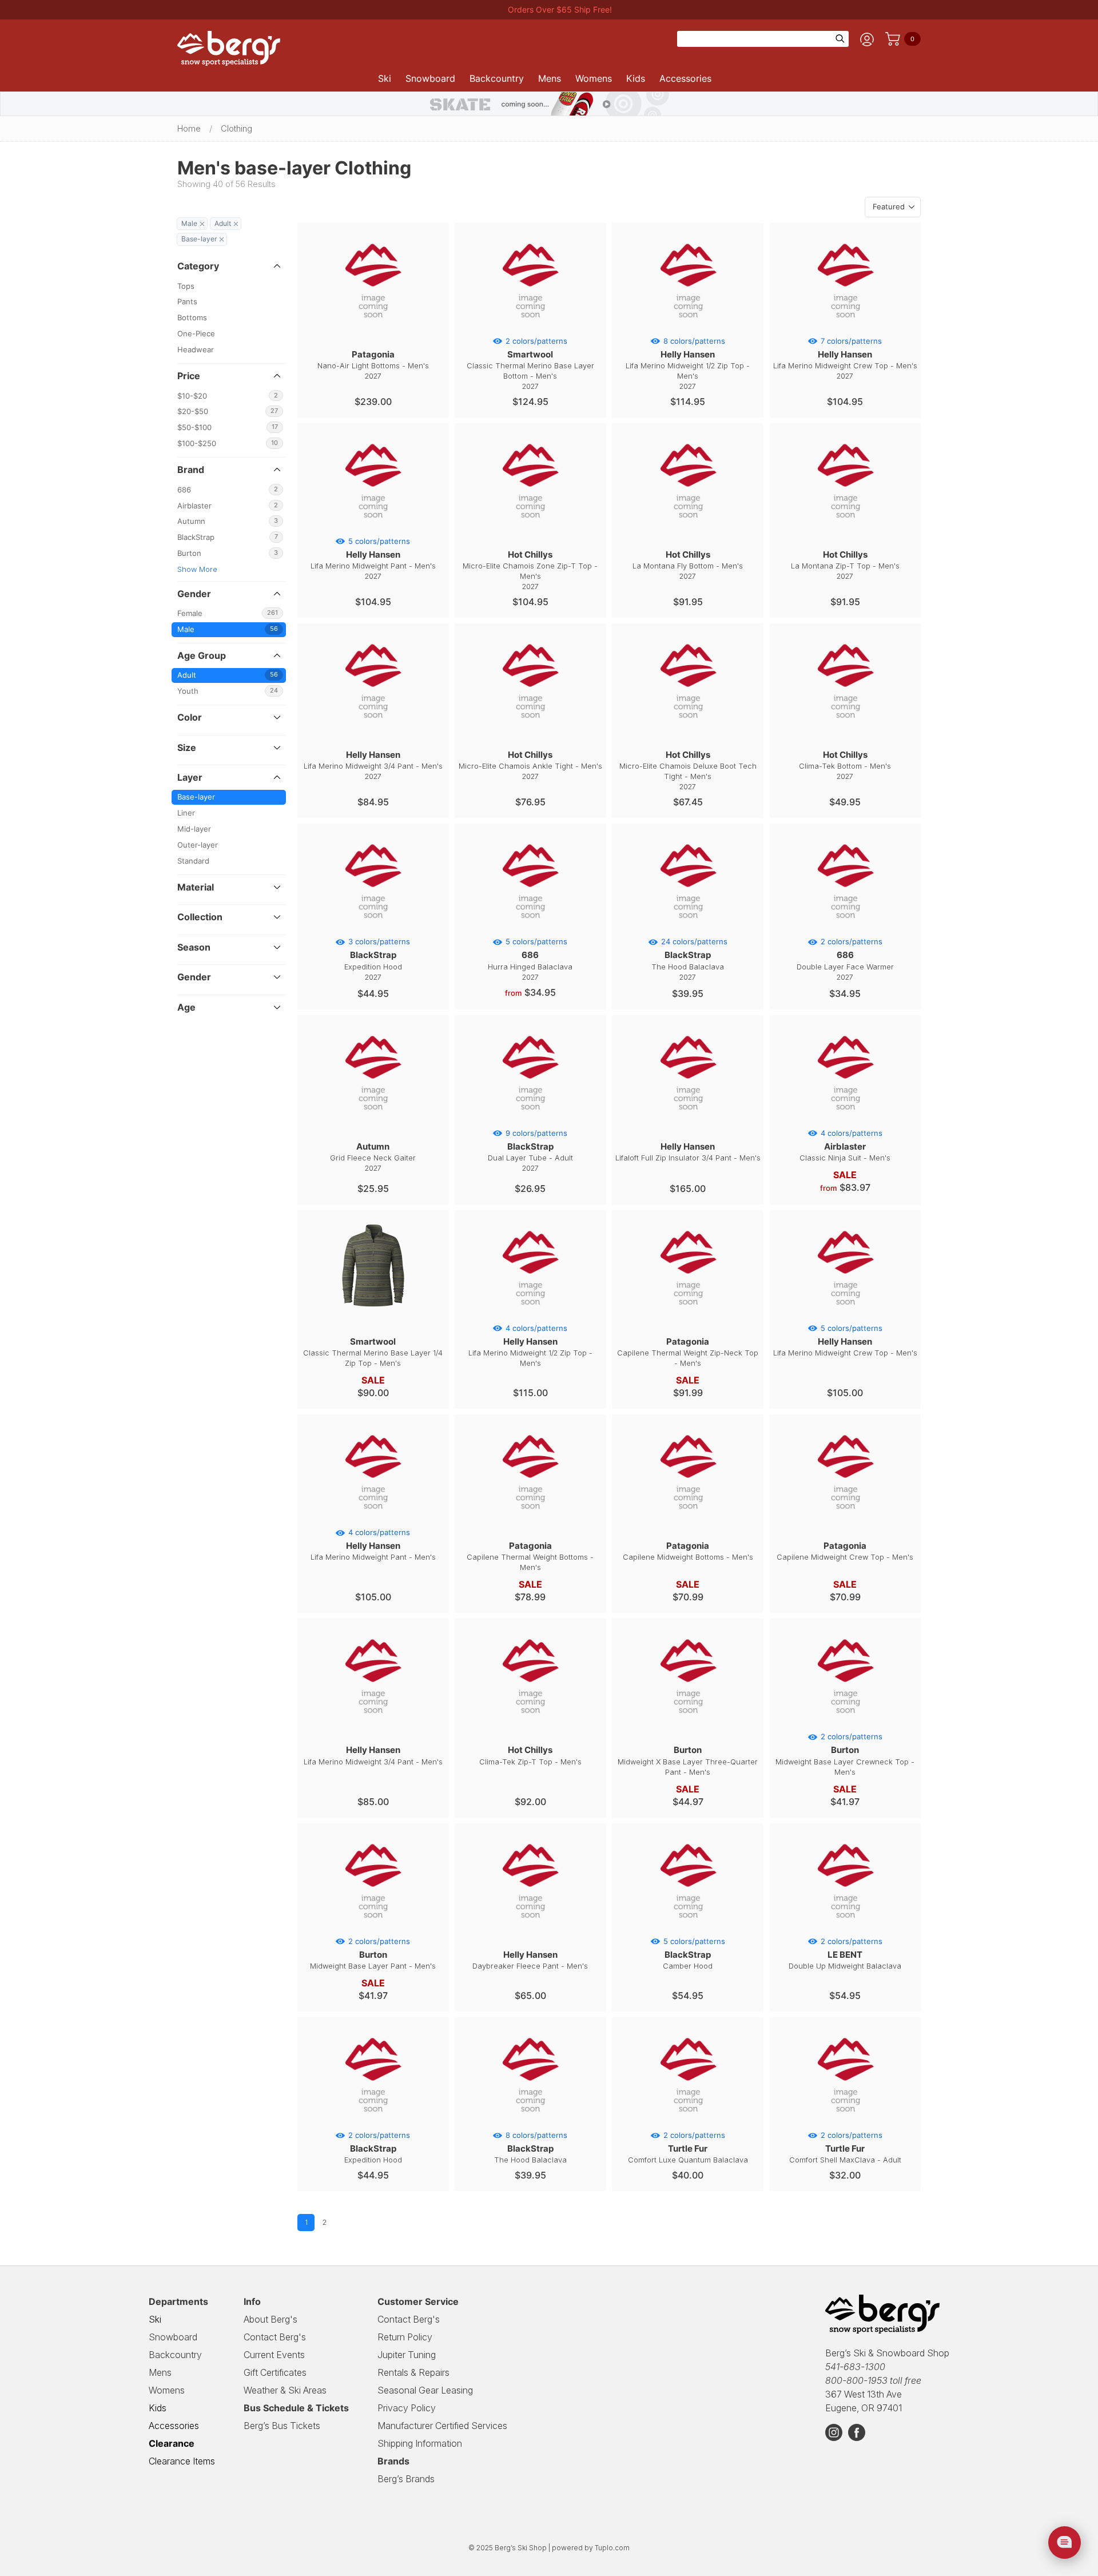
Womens (594, 78)
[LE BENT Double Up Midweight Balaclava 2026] (845, 1929)
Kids (636, 78)
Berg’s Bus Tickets (282, 2426)
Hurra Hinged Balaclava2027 (530, 959)
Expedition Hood (377, 2148)
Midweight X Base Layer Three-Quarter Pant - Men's (688, 1760)
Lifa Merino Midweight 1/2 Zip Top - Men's (530, 1346)
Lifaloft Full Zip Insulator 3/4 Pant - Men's (688, 1152)
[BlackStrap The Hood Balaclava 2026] (530, 2122)
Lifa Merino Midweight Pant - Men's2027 (373, 559)
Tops (186, 286)
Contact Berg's (275, 2337)
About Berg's (270, 2319)
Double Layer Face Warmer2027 (845, 959)
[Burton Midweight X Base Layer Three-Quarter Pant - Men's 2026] (688, 1724)
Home (189, 129)
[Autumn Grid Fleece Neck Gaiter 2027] (373, 1120)
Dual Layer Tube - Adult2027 (530, 1151)
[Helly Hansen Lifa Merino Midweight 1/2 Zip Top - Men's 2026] (530, 1315)
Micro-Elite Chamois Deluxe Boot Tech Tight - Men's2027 (688, 770)
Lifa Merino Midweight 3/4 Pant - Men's (373, 1755)
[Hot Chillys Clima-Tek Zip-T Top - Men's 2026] (530, 1724)
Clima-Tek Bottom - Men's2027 (845, 765)
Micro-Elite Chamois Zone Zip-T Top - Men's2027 (530, 570)
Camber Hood (694, 1954)
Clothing (236, 129)
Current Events (274, 2355)
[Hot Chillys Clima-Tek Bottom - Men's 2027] (845, 729)
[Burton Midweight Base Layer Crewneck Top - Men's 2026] (845, 1724)
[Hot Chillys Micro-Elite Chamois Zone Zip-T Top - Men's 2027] (530, 528)
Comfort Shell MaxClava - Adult (845, 2148)
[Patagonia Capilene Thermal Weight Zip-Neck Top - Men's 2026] (688, 1315)
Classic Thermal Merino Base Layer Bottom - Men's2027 (530, 364)
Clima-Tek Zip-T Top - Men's (530, 1755)
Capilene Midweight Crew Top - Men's (845, 1551)
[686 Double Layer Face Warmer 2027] (845, 929)
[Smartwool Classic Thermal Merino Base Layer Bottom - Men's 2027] (530, 328)
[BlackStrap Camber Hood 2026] (688, 1929)
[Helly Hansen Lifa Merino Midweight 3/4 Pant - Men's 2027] (373, 729)
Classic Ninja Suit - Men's (845, 1146)
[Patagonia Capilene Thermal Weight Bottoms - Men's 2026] (530, 1520)
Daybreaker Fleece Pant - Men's (530, 1960)
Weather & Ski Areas (285, 2390)
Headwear (196, 350)
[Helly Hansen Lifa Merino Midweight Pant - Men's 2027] (373, 528)
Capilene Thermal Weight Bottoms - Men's (530, 1556)
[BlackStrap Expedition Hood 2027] (373, 929)
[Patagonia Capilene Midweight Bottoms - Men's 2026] (688, 1520)
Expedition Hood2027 (377, 959)
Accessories (685, 78)
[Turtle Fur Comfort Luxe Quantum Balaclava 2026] (688, 2122)
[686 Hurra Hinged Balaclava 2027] (530, 929)
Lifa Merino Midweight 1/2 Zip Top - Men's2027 (688, 364)
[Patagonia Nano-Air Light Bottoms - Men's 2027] (373, 328)
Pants (187, 302)
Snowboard (430, 78)
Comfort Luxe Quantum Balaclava (688, 2148)
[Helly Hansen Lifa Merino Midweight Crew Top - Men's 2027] (845, 328)
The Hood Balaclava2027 (689, 959)
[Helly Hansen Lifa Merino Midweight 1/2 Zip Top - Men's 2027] (688, 328)
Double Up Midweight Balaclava (845, 1954)
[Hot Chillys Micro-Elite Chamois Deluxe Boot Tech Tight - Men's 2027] (688, 729)
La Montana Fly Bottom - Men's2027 (688, 565)
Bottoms (192, 318)
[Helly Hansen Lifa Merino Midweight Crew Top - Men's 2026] (845, 1315)
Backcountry (497, 78)
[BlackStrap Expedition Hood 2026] (373, 2122)
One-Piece (196, 334)
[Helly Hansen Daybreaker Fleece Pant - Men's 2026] (530, 1929)
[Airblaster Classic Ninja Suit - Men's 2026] (845, 1120)
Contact (409, 2319)
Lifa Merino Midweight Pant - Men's (373, 1545)
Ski (385, 78)
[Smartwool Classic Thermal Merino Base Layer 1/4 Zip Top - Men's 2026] (373, 1315)
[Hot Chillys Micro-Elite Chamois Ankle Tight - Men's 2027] (530, 729)
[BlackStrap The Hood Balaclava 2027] (688, 929)
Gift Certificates (275, 2372)
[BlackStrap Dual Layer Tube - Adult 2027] (530, 1120)
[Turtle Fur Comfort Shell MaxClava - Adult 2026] (845, 2122)
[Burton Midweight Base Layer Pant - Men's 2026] (373, 1929)
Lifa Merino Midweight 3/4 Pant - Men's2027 (373, 765)
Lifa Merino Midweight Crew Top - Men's (845, 1341)
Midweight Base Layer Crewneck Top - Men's (845, 1754)
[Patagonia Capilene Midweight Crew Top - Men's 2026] (845, 1520)
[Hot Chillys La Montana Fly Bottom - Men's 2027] (688, 528)
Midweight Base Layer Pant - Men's (373, 1954)
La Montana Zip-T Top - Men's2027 (845, 565)
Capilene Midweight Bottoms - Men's (688, 1551)
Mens (550, 78)
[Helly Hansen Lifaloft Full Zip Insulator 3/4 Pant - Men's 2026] (688, 1120)
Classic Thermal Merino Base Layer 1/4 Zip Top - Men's (373, 1352)
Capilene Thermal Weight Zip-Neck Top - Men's (688, 1352)
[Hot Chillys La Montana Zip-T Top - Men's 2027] (845, 528)
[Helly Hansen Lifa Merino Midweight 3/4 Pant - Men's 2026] (373, 1724)
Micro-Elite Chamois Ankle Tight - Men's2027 (530, 765)
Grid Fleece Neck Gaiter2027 (373, 1157)
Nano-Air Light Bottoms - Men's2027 (373, 365)
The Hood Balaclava (531, 2148)
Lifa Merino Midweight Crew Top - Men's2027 (845, 359)
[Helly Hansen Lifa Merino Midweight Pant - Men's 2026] (373, 1520)
